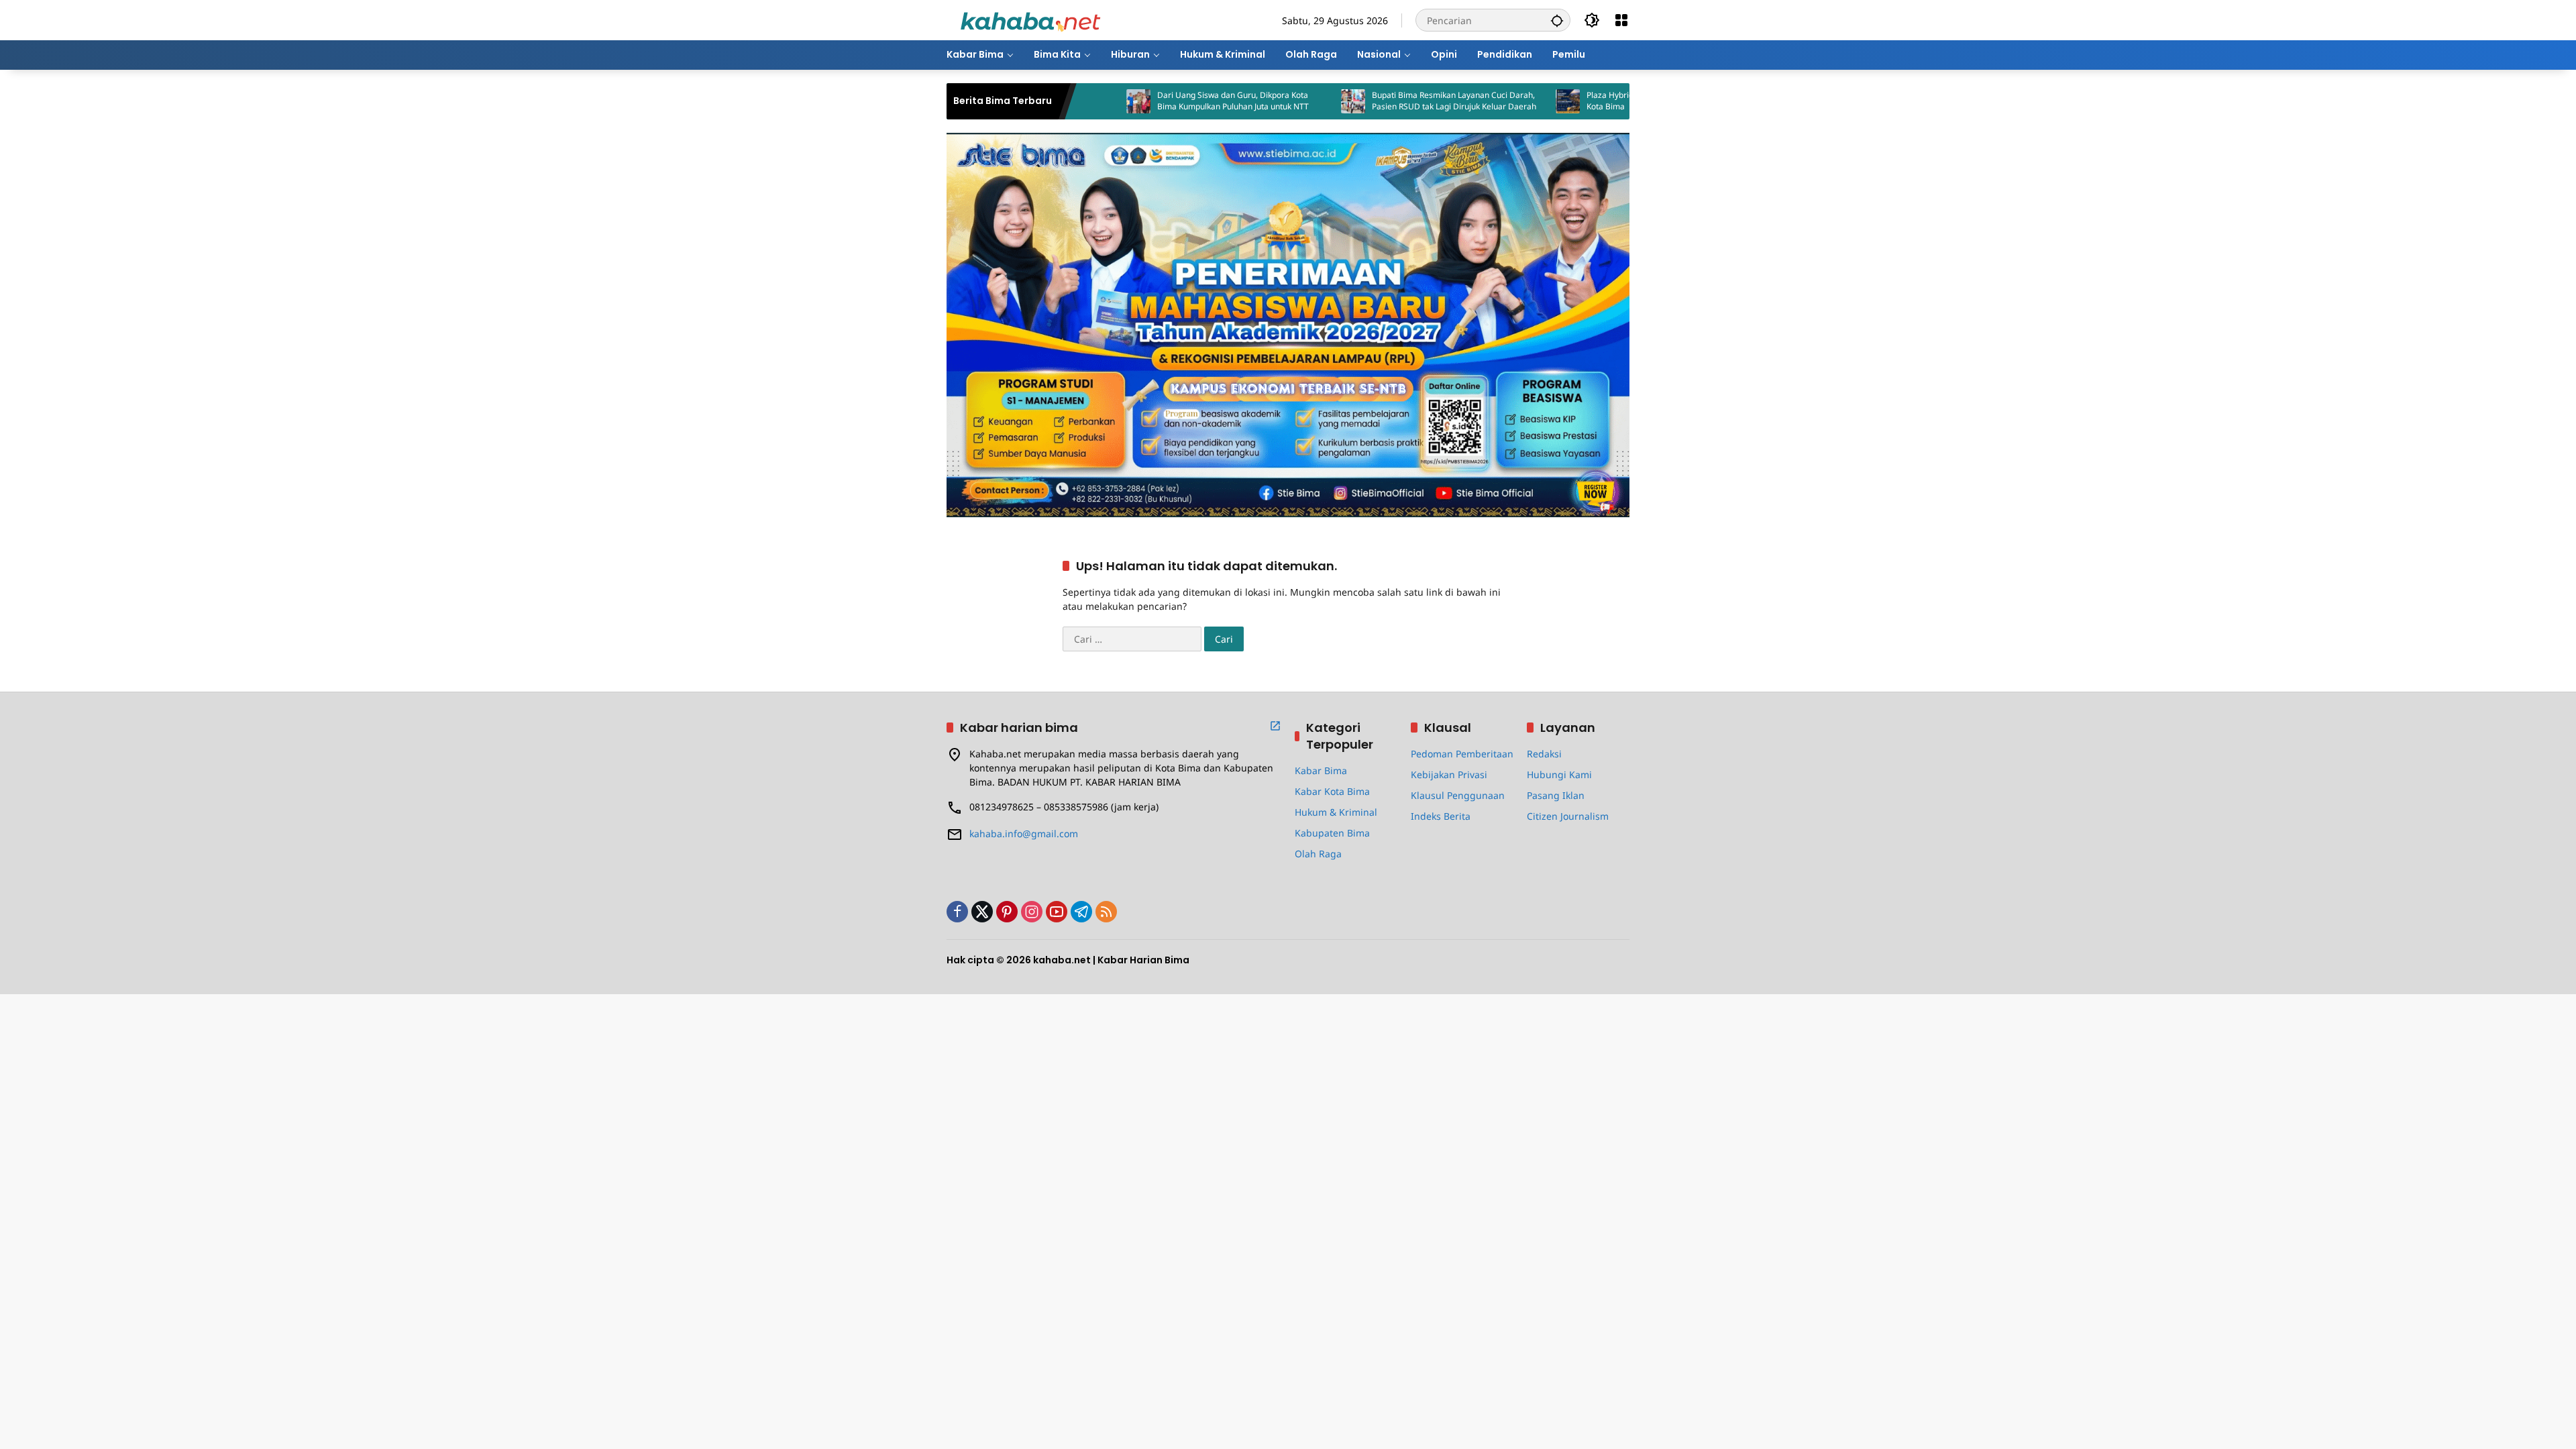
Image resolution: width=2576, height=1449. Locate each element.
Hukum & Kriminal (1336, 812)
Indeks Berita (1441, 816)
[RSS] (1106, 912)
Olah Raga (1318, 854)
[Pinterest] (1007, 912)
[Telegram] (1081, 912)
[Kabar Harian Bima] (1030, 19)
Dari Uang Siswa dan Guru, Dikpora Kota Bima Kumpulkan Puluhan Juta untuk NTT (1153, 101)
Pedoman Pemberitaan (1462, 754)
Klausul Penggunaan (1458, 795)
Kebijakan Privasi (1449, 774)
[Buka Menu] (1621, 20)
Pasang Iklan (1556, 795)
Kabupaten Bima (1332, 833)
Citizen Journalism (1568, 816)
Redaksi (1544, 754)
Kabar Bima (1321, 770)
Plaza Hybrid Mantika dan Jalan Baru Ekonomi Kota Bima (1592, 101)
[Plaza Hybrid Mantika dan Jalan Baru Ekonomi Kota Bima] (1488, 101)
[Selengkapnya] (1275, 726)
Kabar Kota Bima (1332, 791)
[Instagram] (1032, 912)
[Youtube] (1057, 912)
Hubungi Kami (1559, 774)
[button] (1557, 20)
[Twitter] (982, 912)
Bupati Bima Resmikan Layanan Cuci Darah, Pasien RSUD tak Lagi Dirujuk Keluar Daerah (1374, 101)
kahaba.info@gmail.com (1024, 834)
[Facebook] (957, 912)
